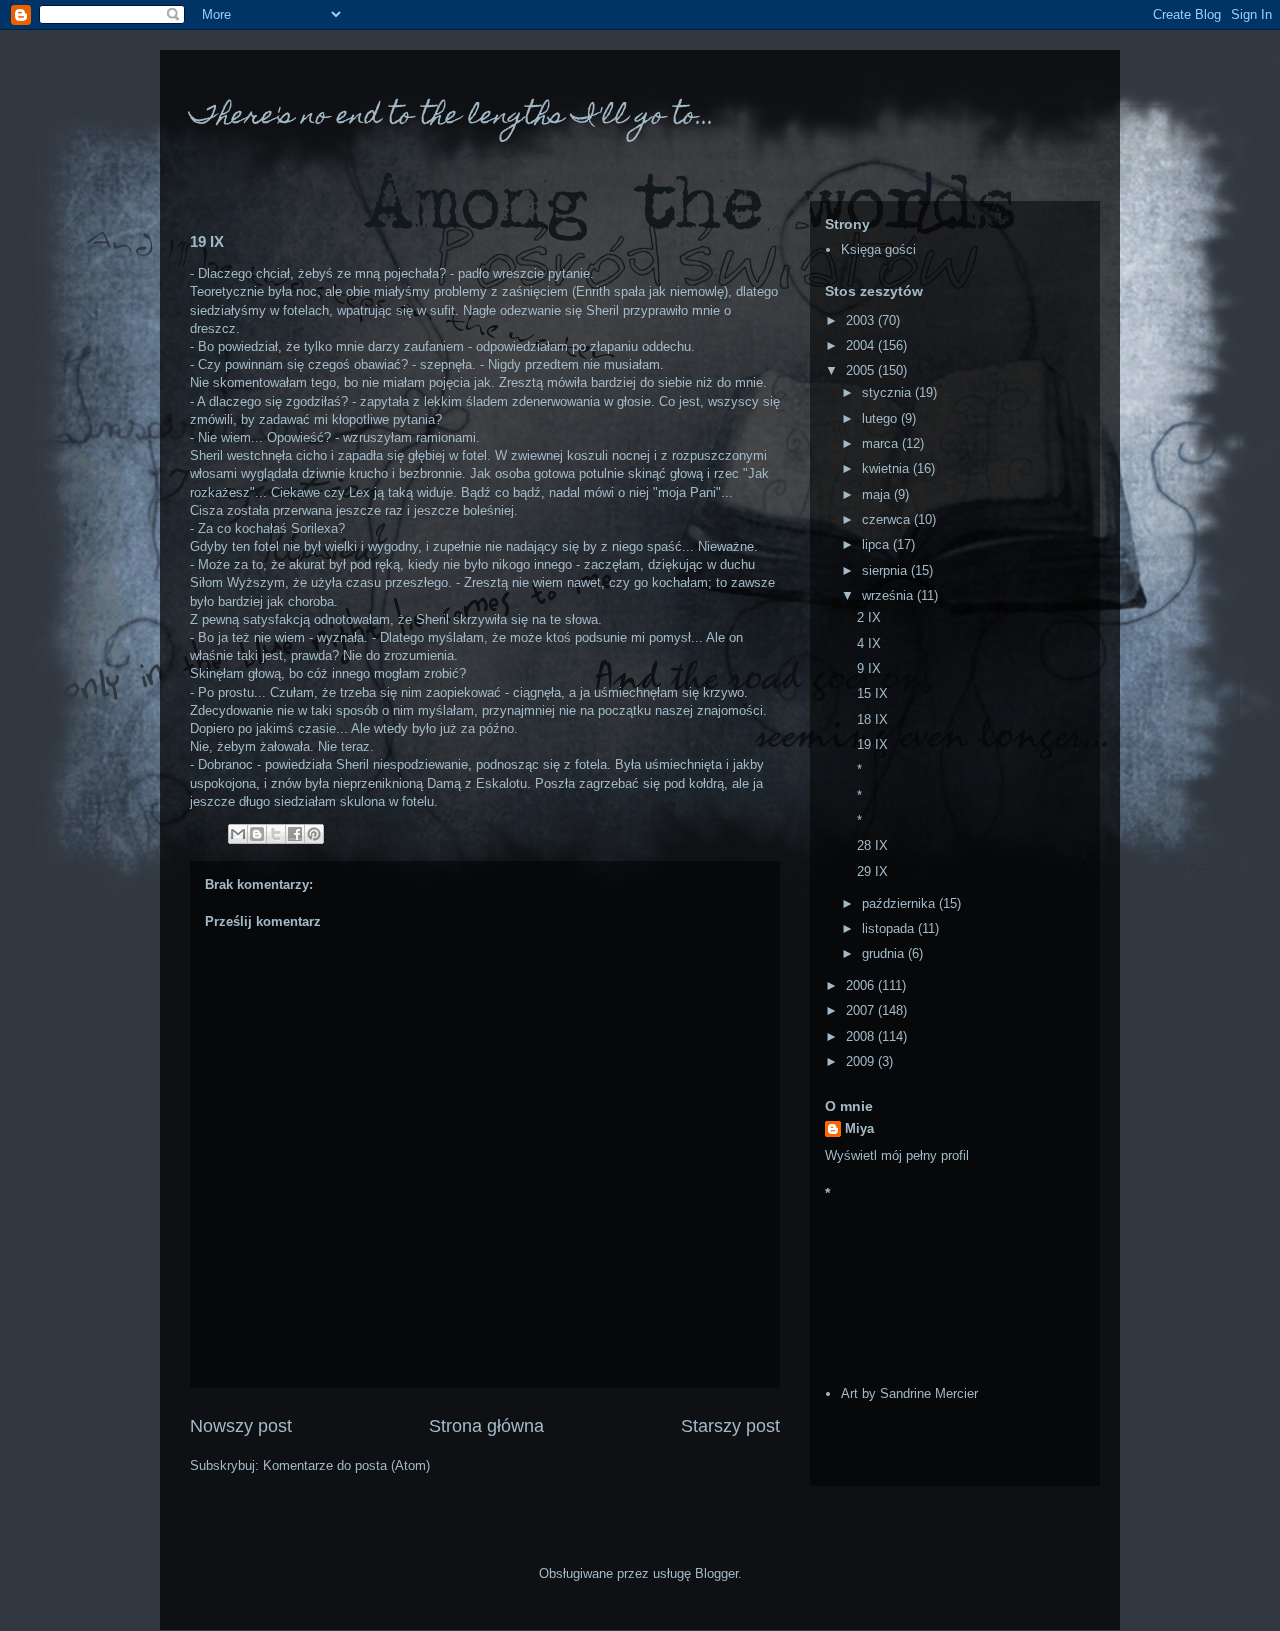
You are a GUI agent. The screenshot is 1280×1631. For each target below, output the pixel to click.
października (900, 903)
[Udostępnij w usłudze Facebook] (295, 834)
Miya (859, 1128)
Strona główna (486, 1426)
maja (878, 494)
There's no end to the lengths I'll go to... (452, 117)
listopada (890, 928)
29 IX (872, 871)
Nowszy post (241, 1426)
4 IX (869, 643)
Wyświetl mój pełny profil (897, 1155)
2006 (862, 985)
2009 (862, 1061)
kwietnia (887, 468)
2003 (862, 320)
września (889, 595)
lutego (881, 418)
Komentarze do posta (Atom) (346, 1465)
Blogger (716, 1573)
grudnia (885, 953)
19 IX (872, 744)
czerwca (888, 519)
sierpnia (886, 570)
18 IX (872, 719)
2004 (862, 345)
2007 (862, 1010)
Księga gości (878, 249)
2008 (862, 1036)
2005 (862, 370)
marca (882, 443)
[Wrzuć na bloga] (257, 834)
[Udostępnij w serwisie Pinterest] (314, 834)
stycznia (888, 392)
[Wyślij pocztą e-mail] (238, 834)
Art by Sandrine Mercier (909, 1393)
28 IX (872, 845)
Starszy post (730, 1426)
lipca (877, 544)
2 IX (869, 617)
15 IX (872, 693)
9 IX (869, 668)
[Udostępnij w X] (276, 834)
